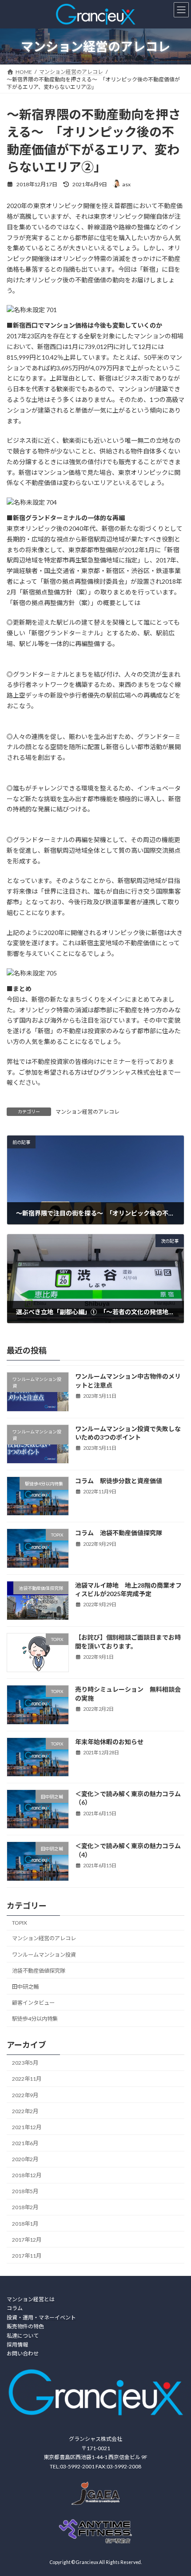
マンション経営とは (31, 2299)
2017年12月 (27, 2240)
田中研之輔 (25, 1987)
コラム (15, 2309)
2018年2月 (25, 2207)
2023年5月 (25, 2063)
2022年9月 (25, 2095)
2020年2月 (25, 2159)
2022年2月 (25, 2111)
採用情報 (17, 2345)
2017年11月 (27, 2256)
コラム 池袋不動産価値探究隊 (119, 1533)
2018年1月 (25, 2224)
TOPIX (20, 1923)
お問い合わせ (23, 2354)
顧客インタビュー (33, 2003)
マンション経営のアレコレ (88, 1112)
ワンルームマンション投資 (44, 1954)
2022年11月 (27, 2079)
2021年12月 (27, 2127)
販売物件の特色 (25, 2327)
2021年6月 (25, 2143)
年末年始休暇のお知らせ (109, 1742)
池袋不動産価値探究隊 (39, 1971)
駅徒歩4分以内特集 (35, 2019)
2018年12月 (27, 2175)
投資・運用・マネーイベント (41, 2317)
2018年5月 (25, 2191)
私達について (23, 2336)
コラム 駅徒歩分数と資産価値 (119, 1481)
